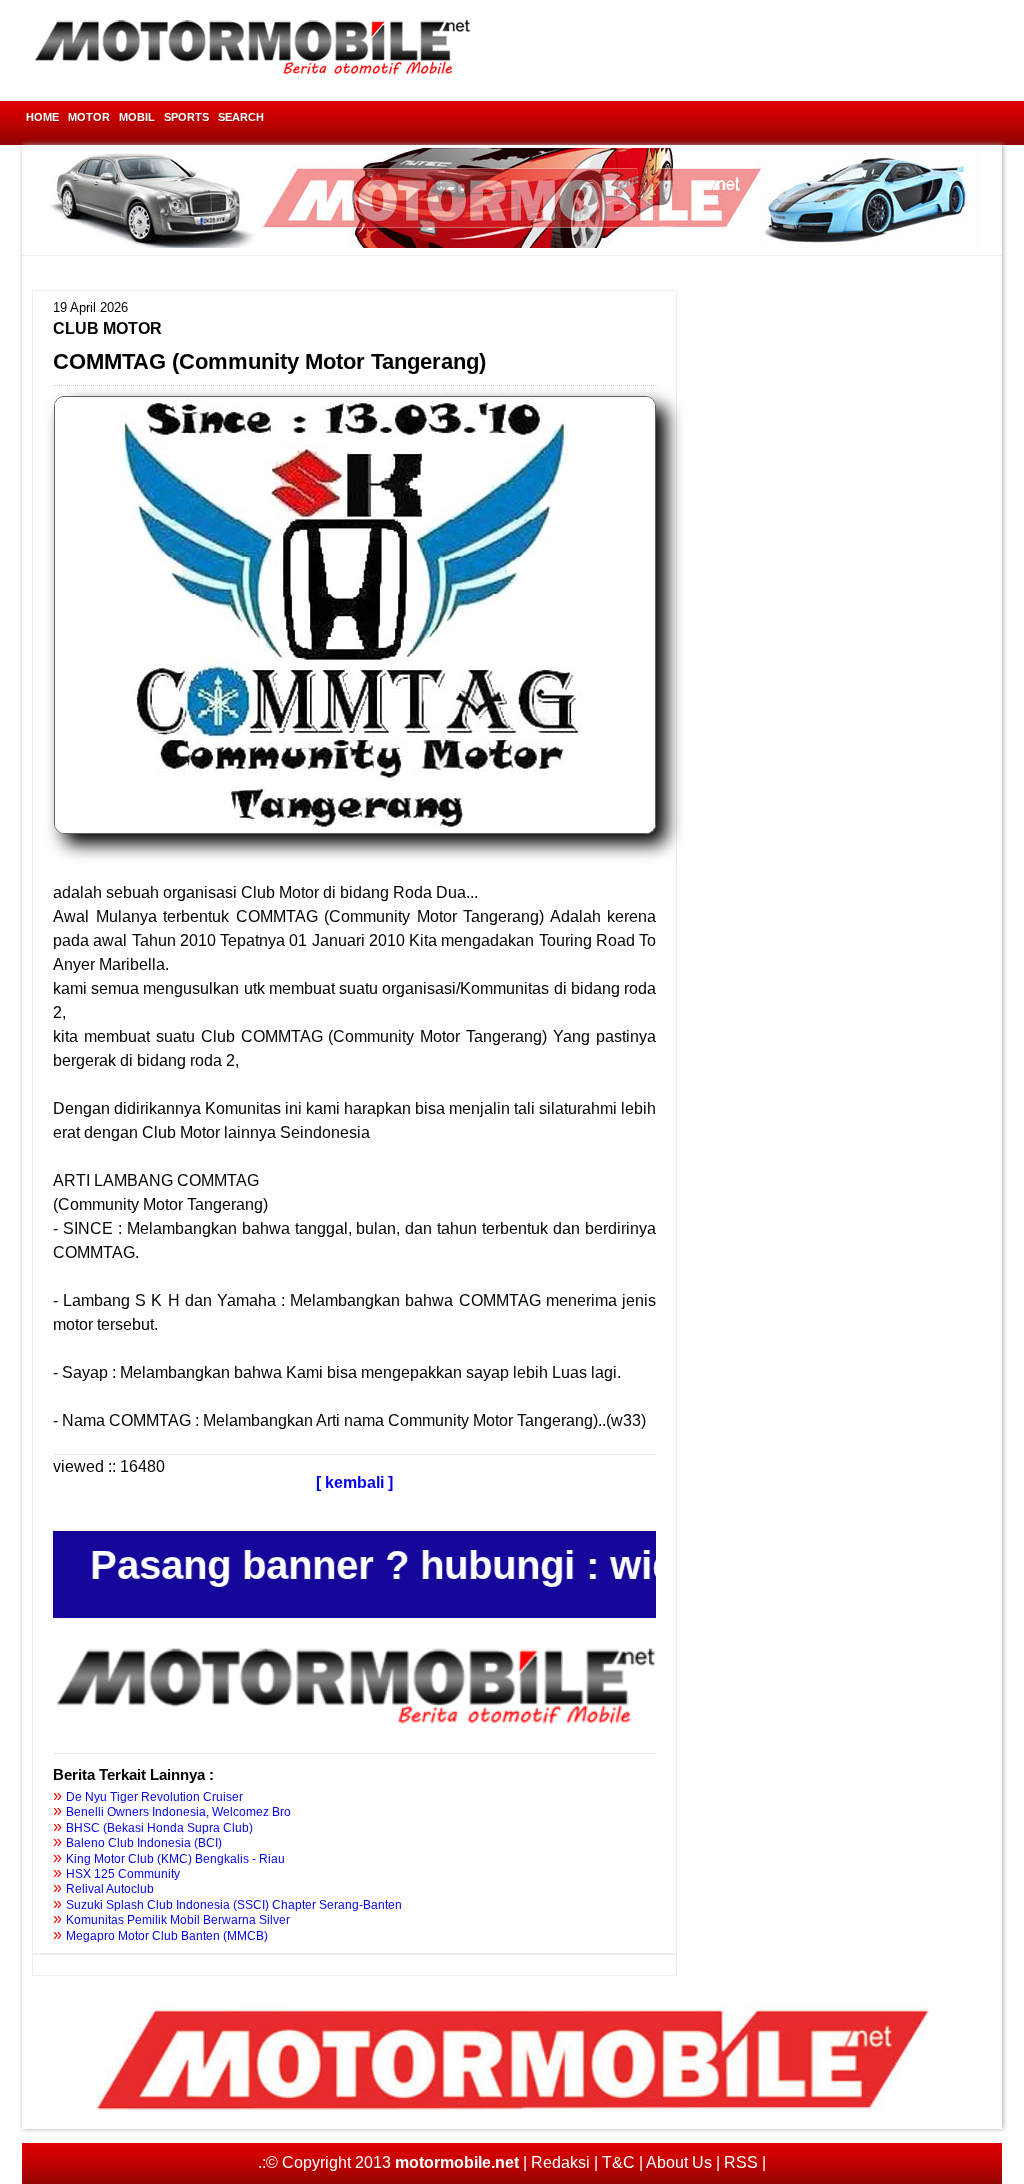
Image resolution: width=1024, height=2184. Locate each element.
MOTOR (89, 117)
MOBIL (137, 117)
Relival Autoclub (110, 1889)
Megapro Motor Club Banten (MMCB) (167, 1936)
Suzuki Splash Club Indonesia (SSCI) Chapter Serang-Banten (234, 1905)
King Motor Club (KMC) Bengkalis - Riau (175, 1859)
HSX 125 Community (123, 1874)
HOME (42, 117)
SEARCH (241, 117)
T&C (618, 2162)
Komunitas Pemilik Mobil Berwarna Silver (178, 1920)
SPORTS (186, 117)
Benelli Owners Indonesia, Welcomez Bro (178, 1812)
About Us (679, 2162)
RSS (741, 2162)
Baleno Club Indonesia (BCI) (144, 1843)
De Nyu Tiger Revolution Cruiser (154, 1797)
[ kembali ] (354, 1482)
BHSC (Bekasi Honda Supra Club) (159, 1828)
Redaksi (560, 2162)
